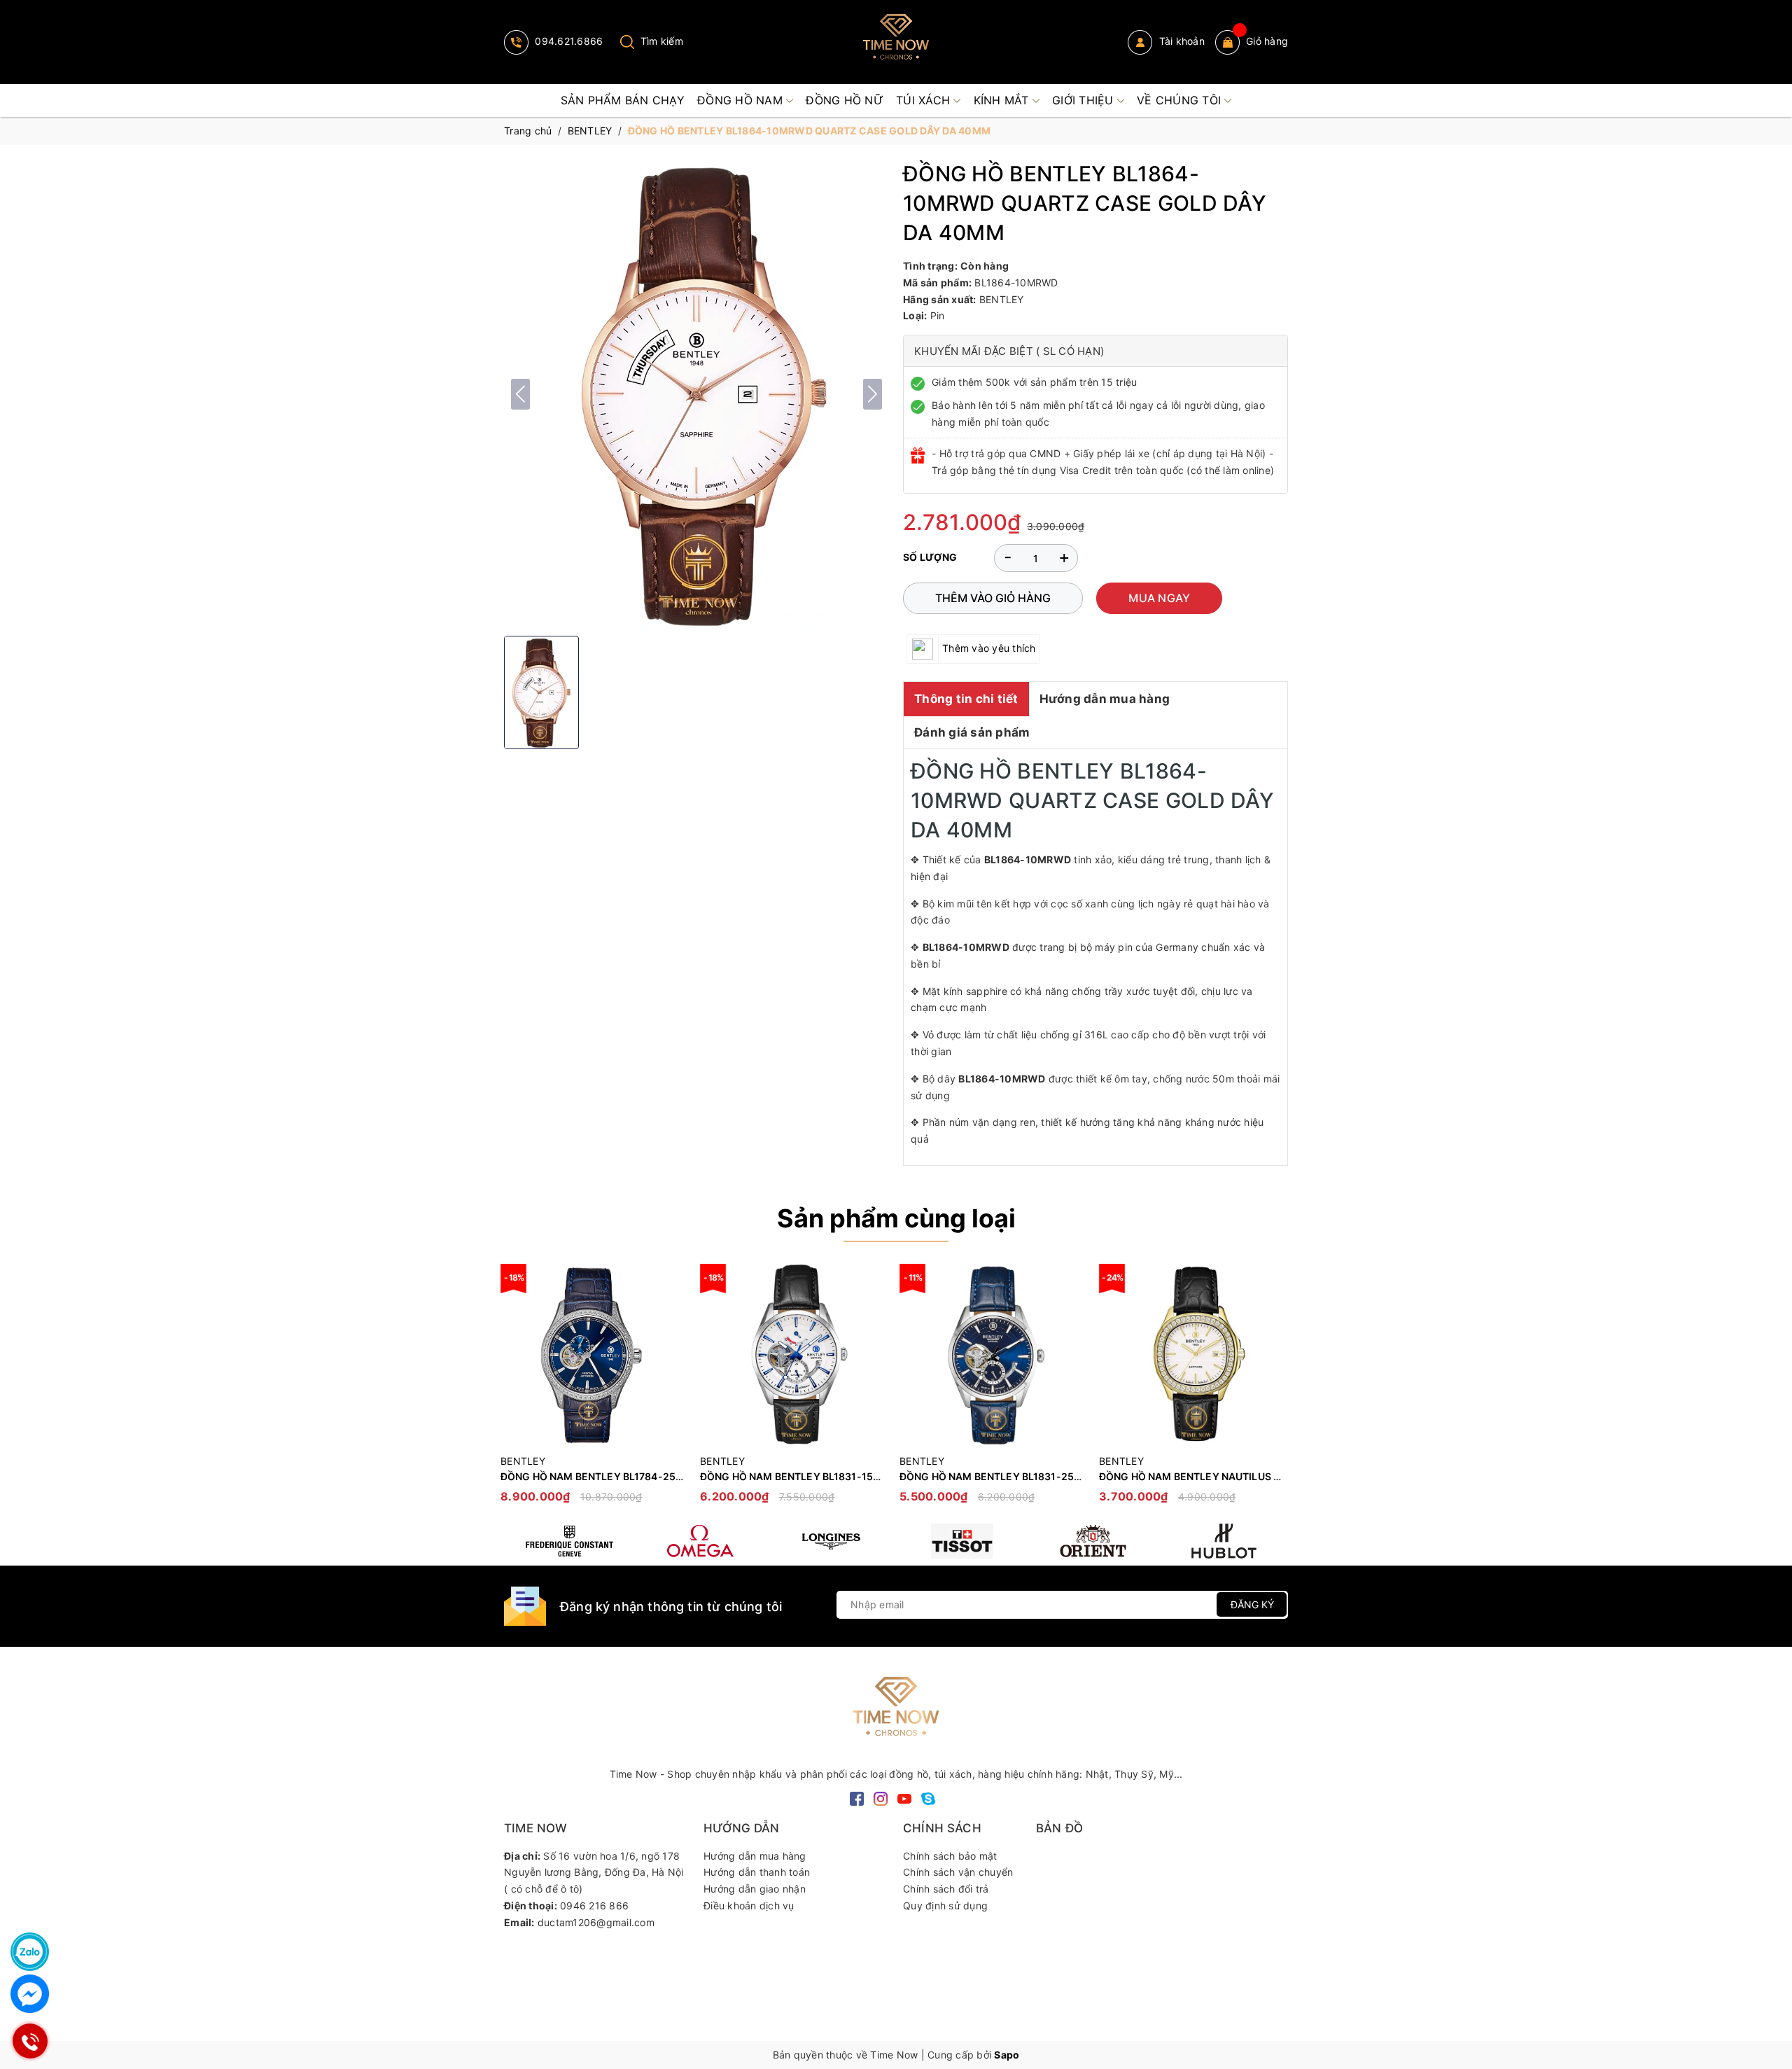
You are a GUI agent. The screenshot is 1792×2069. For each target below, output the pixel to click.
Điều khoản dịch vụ (749, 1906)
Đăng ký (1252, 1604)
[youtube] (904, 1798)
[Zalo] (30, 1952)
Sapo (1007, 2055)
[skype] (928, 1798)
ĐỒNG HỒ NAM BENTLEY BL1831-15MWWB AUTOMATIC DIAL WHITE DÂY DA (884, 1476)
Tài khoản (1180, 41)
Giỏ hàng (1267, 41)
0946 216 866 (594, 1906)
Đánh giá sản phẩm (972, 732)
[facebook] (857, 1798)
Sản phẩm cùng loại (896, 1218)
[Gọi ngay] (30, 2041)
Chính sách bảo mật (950, 1856)
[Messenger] (30, 1994)
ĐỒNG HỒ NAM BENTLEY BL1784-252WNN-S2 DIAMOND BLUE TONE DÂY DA (685, 1476)
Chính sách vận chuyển (958, 1872)
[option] (593, 1390)
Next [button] (1277, 1391)
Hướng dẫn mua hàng (1105, 699)
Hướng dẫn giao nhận (755, 1889)
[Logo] (896, 42)
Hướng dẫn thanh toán (757, 1872)
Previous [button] (514, 1391)
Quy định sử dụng (945, 1906)
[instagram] (881, 1798)
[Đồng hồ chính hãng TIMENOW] (569, 1541)
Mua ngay (1159, 598)
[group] (696, 394)
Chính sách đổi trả (946, 1889)
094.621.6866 (567, 41)
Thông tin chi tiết (966, 699)
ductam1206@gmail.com (596, 1922)
